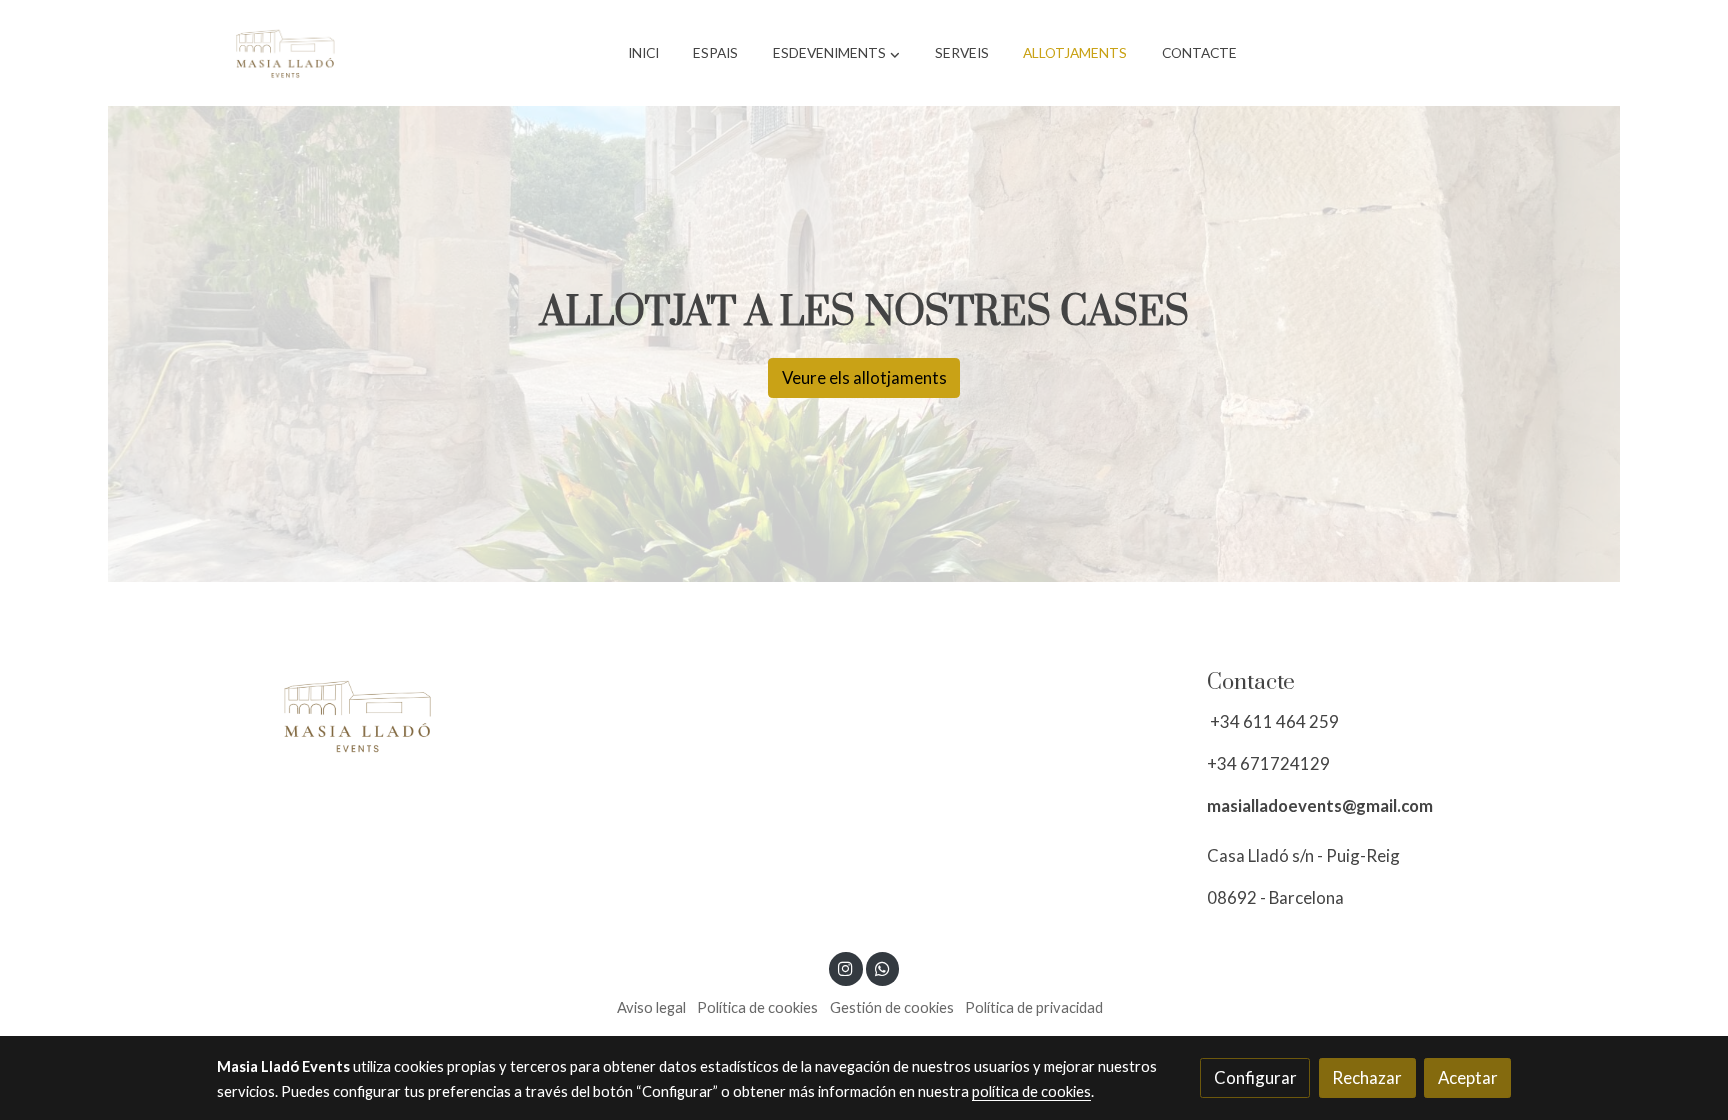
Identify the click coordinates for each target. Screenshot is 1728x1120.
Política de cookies (757, 1007)
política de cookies (1031, 1091)
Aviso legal (651, 1007)
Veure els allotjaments (864, 377)
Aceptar (1468, 1077)
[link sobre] (369, 715)
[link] (285, 53)
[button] (836, 53)
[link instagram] (846, 967)
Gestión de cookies (892, 1007)
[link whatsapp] (882, 967)
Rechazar (1367, 1077)
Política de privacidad (1034, 1007)
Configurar (1255, 1077)
